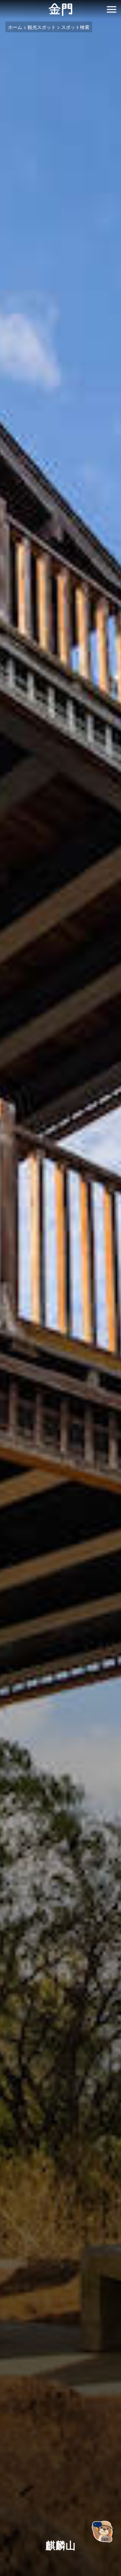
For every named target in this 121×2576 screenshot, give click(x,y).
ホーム (15, 27)
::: (2, 4)
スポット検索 (75, 27)
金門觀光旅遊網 (61, 10)
